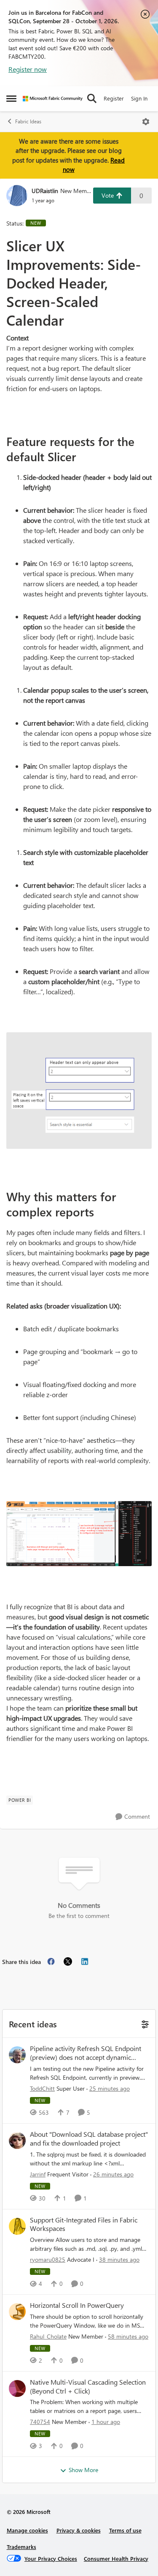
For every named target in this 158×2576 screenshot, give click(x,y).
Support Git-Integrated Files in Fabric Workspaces (84, 2224)
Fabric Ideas (28, 121)
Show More (83, 2470)
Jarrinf (38, 2174)
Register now (28, 69)
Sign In (139, 98)
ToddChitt (42, 2088)
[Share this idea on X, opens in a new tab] (68, 1961)
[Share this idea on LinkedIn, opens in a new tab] (85, 1961)
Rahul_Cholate (48, 2336)
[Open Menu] (146, 122)
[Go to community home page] (53, 99)
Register (114, 98)
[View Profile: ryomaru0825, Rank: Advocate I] (17, 2226)
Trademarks (21, 2547)
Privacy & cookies (79, 2530)
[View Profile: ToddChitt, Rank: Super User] (17, 2055)
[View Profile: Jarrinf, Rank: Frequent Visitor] (17, 2141)
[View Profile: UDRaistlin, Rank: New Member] (17, 196)
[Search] (92, 98)
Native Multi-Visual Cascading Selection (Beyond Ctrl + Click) (88, 2387)
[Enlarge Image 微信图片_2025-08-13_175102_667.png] (79, 1533)
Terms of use (125, 2530)
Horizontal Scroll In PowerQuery (77, 2305)
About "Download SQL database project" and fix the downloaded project (89, 2139)
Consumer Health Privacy (116, 2558)
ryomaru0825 (48, 2259)
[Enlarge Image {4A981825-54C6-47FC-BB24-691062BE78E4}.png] (79, 1090)
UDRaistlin (45, 191)
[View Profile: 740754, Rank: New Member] (17, 2388)
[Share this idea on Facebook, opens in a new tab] (51, 1961)
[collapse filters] (144, 2023)
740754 (40, 2422)
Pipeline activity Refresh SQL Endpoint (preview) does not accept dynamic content (86, 2053)
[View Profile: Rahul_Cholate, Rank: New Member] (17, 2312)
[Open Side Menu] (11, 98)
